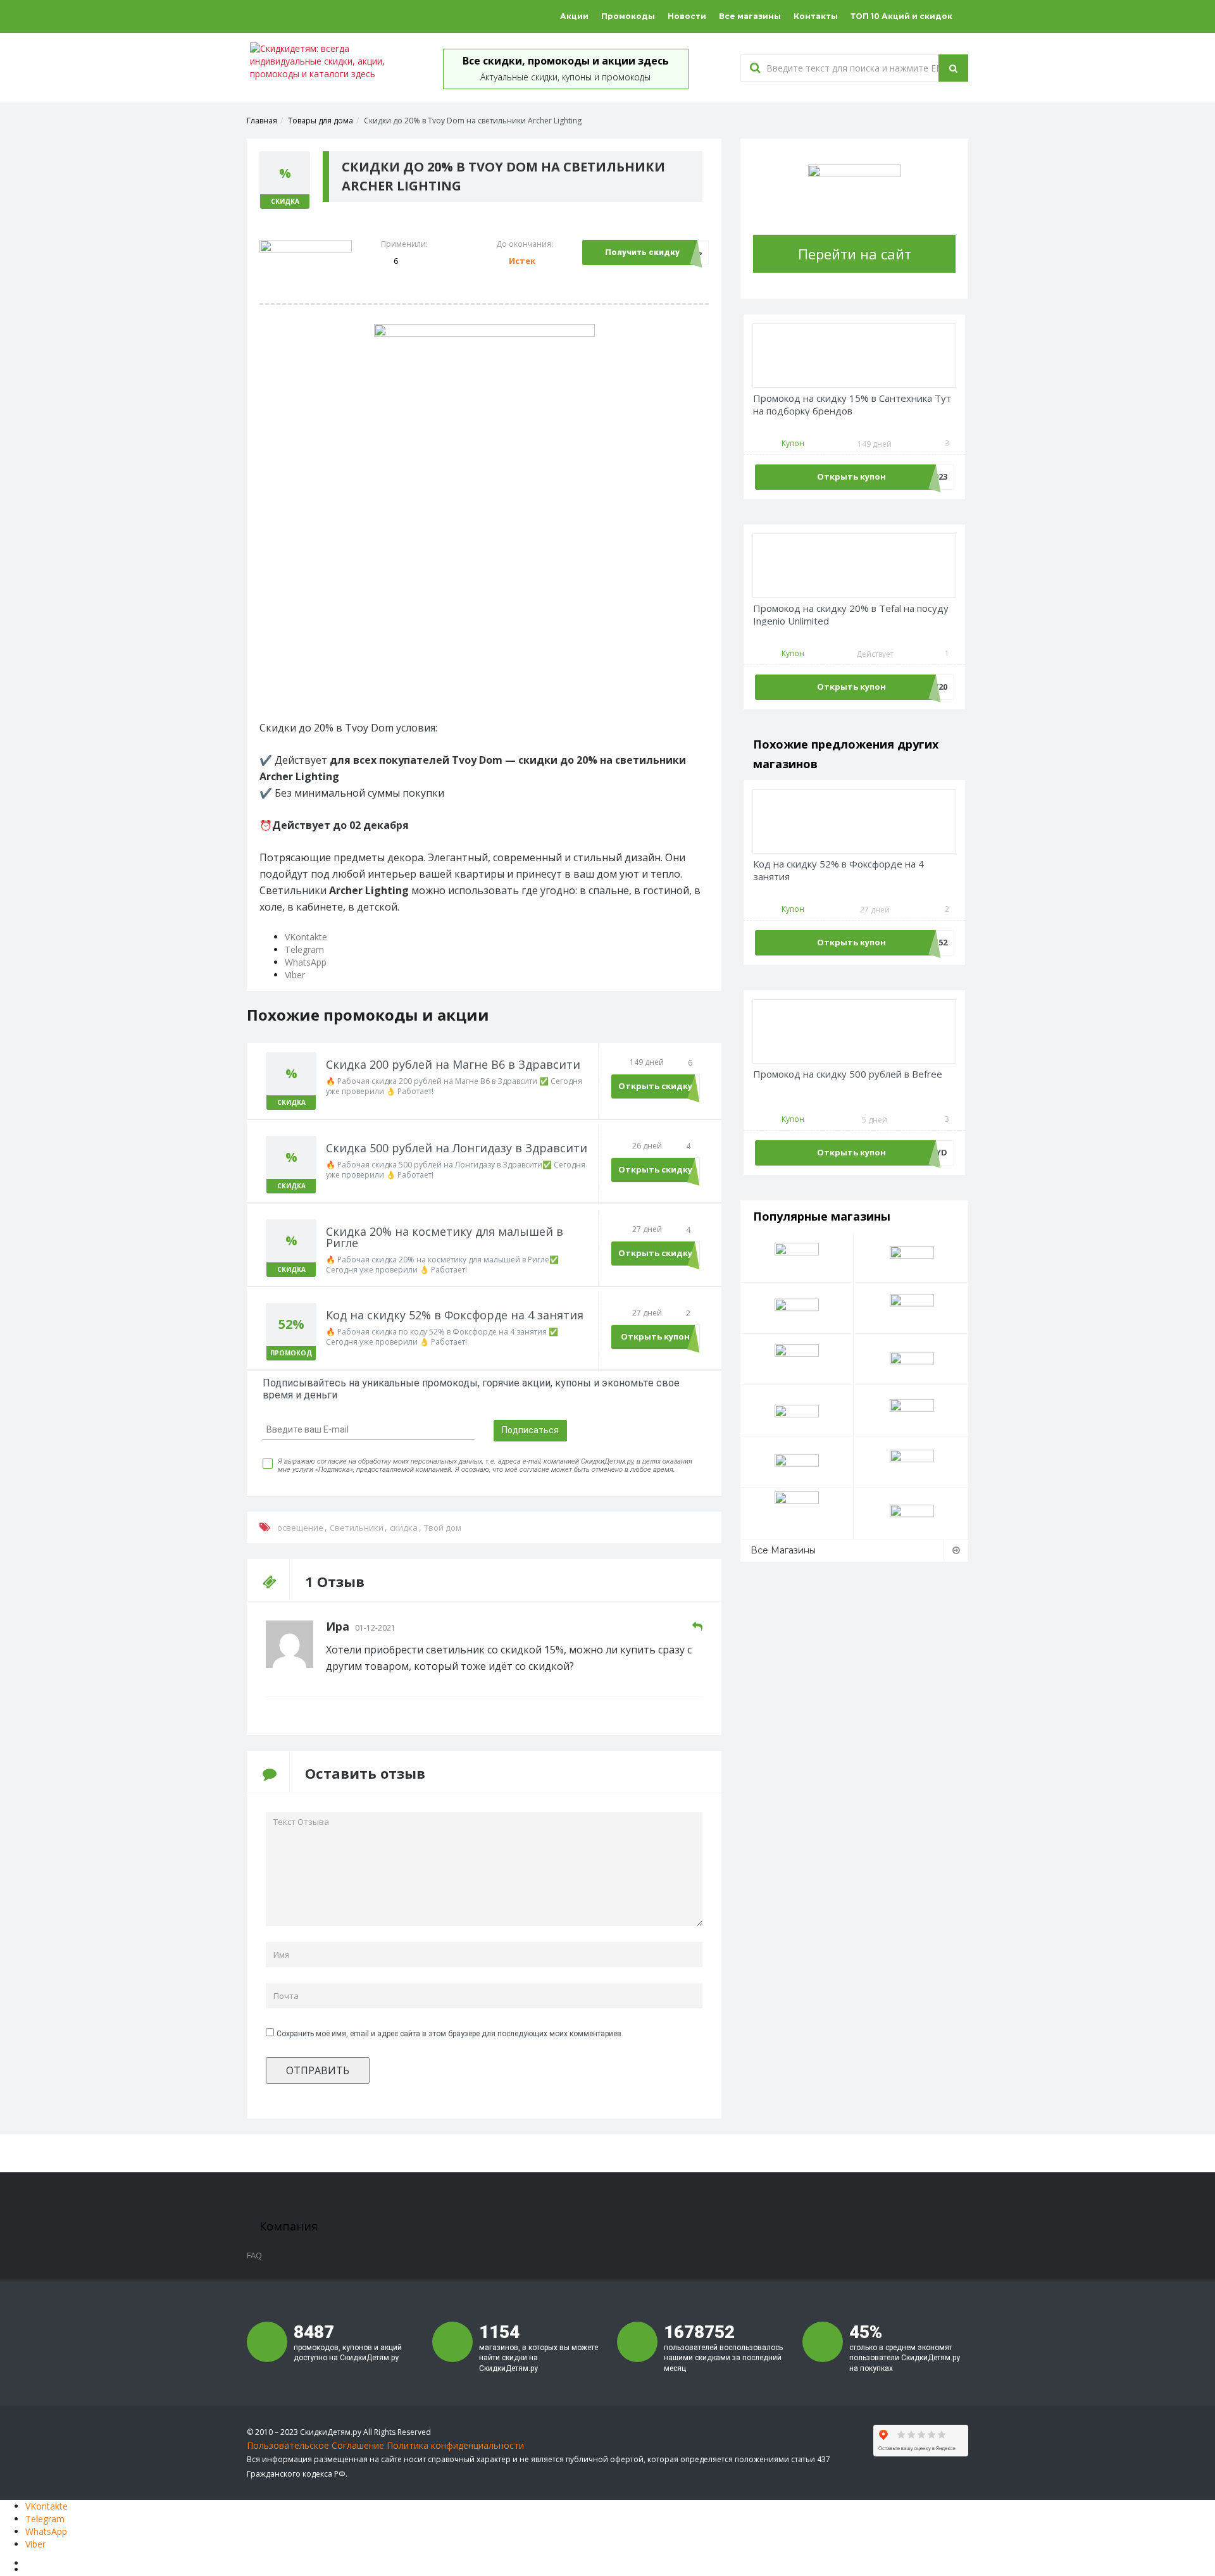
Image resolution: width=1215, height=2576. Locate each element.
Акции (574, 16)
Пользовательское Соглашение (315, 2445)
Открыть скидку (655, 1086)
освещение (300, 1528)
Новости (687, 16)
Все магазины (750, 16)
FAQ (254, 2255)
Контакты (816, 16)
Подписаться (530, 1430)
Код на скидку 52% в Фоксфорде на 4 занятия (838, 870)
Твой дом (443, 1528)
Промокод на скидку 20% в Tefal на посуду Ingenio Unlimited (851, 615)
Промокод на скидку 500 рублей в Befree (848, 1074)
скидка (404, 1528)
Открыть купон (655, 1336)
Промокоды (628, 16)
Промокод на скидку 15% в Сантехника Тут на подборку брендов (852, 405)
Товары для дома (321, 121)
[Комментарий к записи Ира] (697, 1627)
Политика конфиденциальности (455, 2445)
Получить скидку (642, 252)
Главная (262, 121)
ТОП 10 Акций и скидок (901, 16)
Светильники (357, 1528)
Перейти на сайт (855, 254)
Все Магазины (783, 1550)
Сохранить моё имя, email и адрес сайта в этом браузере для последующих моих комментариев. (450, 2034)
